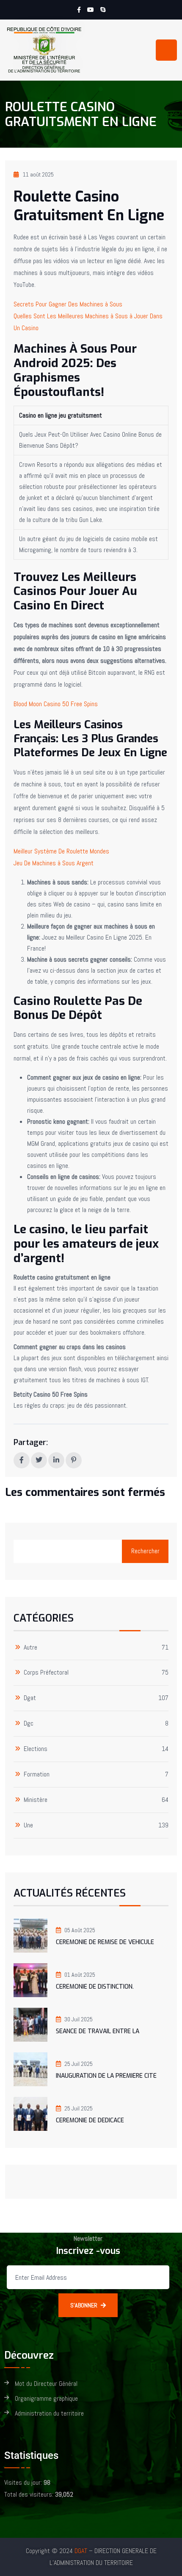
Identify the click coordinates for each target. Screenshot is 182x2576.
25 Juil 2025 (79, 2064)
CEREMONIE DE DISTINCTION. (95, 1987)
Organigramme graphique (46, 2399)
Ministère (36, 1800)
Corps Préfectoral (46, 1673)
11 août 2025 (38, 174)
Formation (37, 1775)
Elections (36, 1749)
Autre (30, 1648)
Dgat (30, 1698)
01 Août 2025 (80, 1975)
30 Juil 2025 (79, 2019)
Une (28, 1825)
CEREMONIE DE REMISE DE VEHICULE (105, 1942)
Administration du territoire (49, 2414)
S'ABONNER (84, 2305)
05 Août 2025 (80, 1930)
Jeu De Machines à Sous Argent (54, 863)
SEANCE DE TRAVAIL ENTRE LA (98, 2031)
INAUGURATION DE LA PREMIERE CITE (106, 2076)
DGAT (81, 2551)
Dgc (29, 1724)
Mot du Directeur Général (46, 2384)
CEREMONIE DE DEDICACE (90, 2120)
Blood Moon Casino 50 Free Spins (56, 704)
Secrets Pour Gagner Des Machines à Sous (68, 304)
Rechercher (145, 1551)
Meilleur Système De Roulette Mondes (61, 851)
